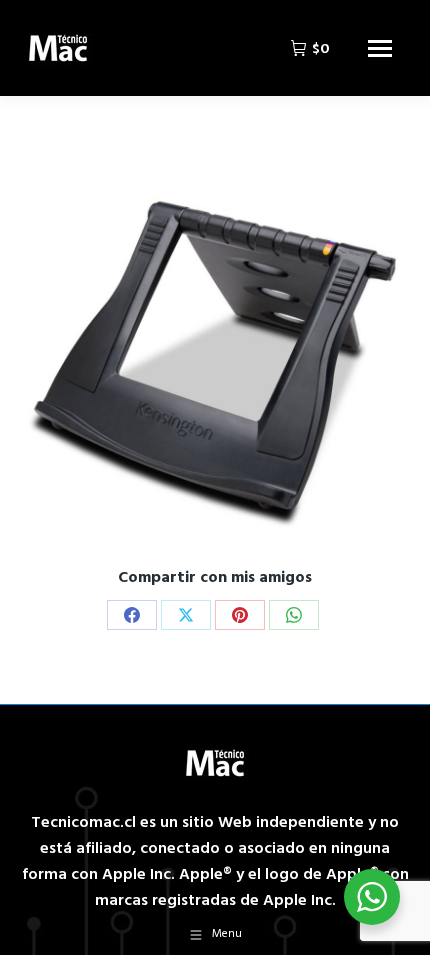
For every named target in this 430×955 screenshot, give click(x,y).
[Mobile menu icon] (380, 48)
